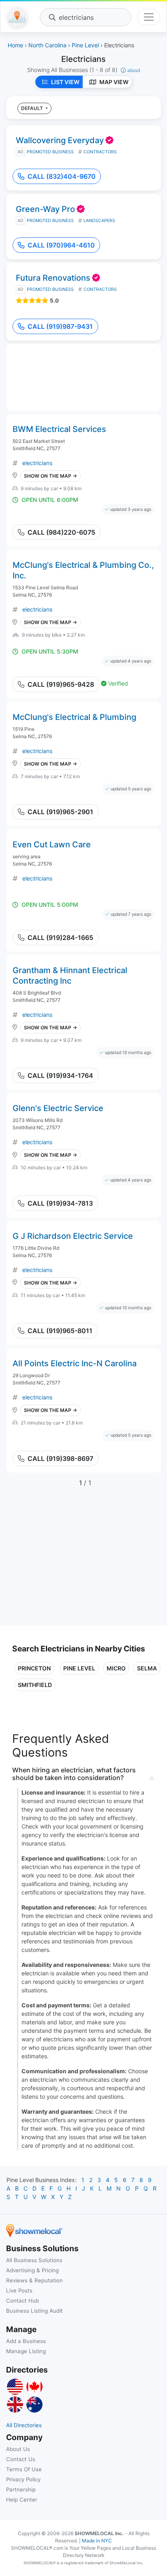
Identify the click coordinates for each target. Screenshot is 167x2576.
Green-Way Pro (45, 209)
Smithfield (35, 1685)
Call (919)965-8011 (60, 1331)
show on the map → (50, 476)
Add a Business (26, 2341)
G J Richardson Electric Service (73, 1236)
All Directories (24, 2425)
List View (65, 82)
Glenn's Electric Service (58, 1108)
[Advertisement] (80, 1561)
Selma (147, 1668)
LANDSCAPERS (99, 221)
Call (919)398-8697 (60, 1458)
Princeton (34, 1668)
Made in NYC (97, 2541)
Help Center (22, 2500)
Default (33, 108)
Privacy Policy (23, 2479)
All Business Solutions (34, 2260)
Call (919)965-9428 (61, 684)
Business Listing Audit (34, 2311)
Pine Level (79, 1668)
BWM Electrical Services (59, 429)
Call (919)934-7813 (60, 1203)
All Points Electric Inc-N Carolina (75, 1363)
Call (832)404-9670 (62, 176)
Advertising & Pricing (32, 2270)
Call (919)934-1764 (60, 1075)
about (134, 70)
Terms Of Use (24, 2469)
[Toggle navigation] (149, 17)
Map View (114, 82)
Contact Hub (22, 2301)
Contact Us (21, 2459)
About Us (18, 2449)
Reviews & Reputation (34, 2280)
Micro (116, 1668)
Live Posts (19, 2290)
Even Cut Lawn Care (52, 845)
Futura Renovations (53, 278)
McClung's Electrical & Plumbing (74, 717)
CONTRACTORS (100, 152)
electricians (37, 463)
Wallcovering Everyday (60, 140)
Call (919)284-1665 (60, 938)
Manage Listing (26, 2351)
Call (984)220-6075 (61, 532)
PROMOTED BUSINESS (50, 152)
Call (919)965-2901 (60, 812)
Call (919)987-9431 (60, 326)
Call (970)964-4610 (61, 245)
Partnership (21, 2489)
